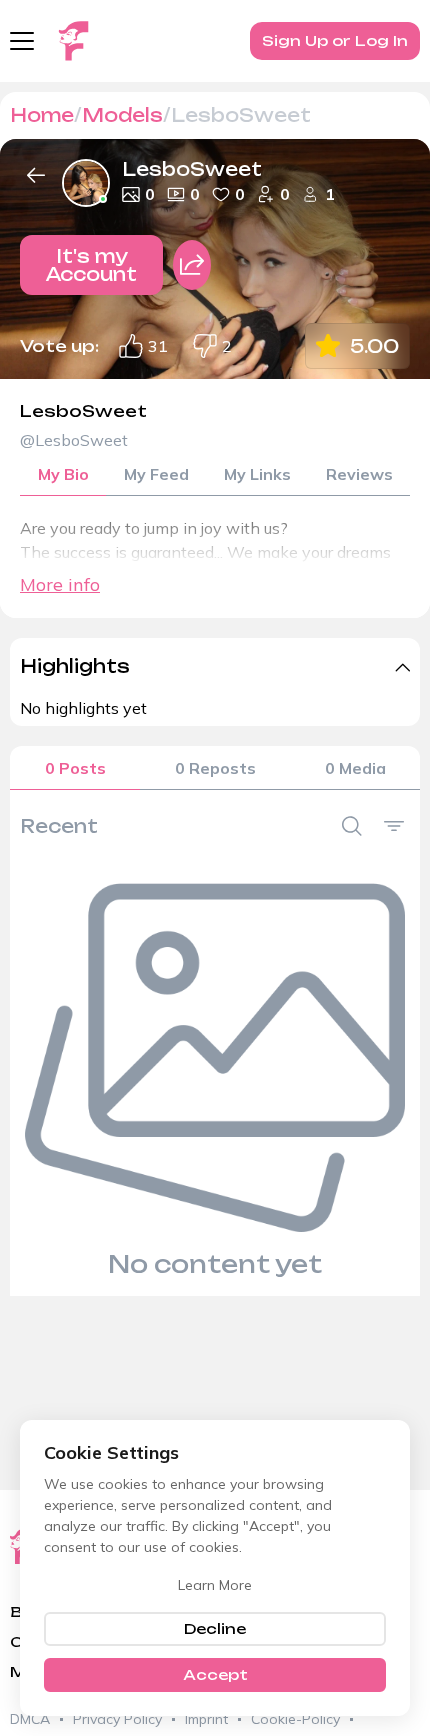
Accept (215, 1674)
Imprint (206, 1719)
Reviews (359, 474)
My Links (257, 474)
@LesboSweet (74, 440)
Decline (215, 1628)
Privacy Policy (117, 1719)
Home (42, 115)
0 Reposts (215, 768)
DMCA (30, 1719)
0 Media (355, 768)
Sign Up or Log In (335, 40)
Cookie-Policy (295, 1719)
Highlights (75, 666)
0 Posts (75, 768)
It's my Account (91, 265)
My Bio (63, 474)
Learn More (215, 1585)
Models (122, 115)
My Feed (156, 474)
